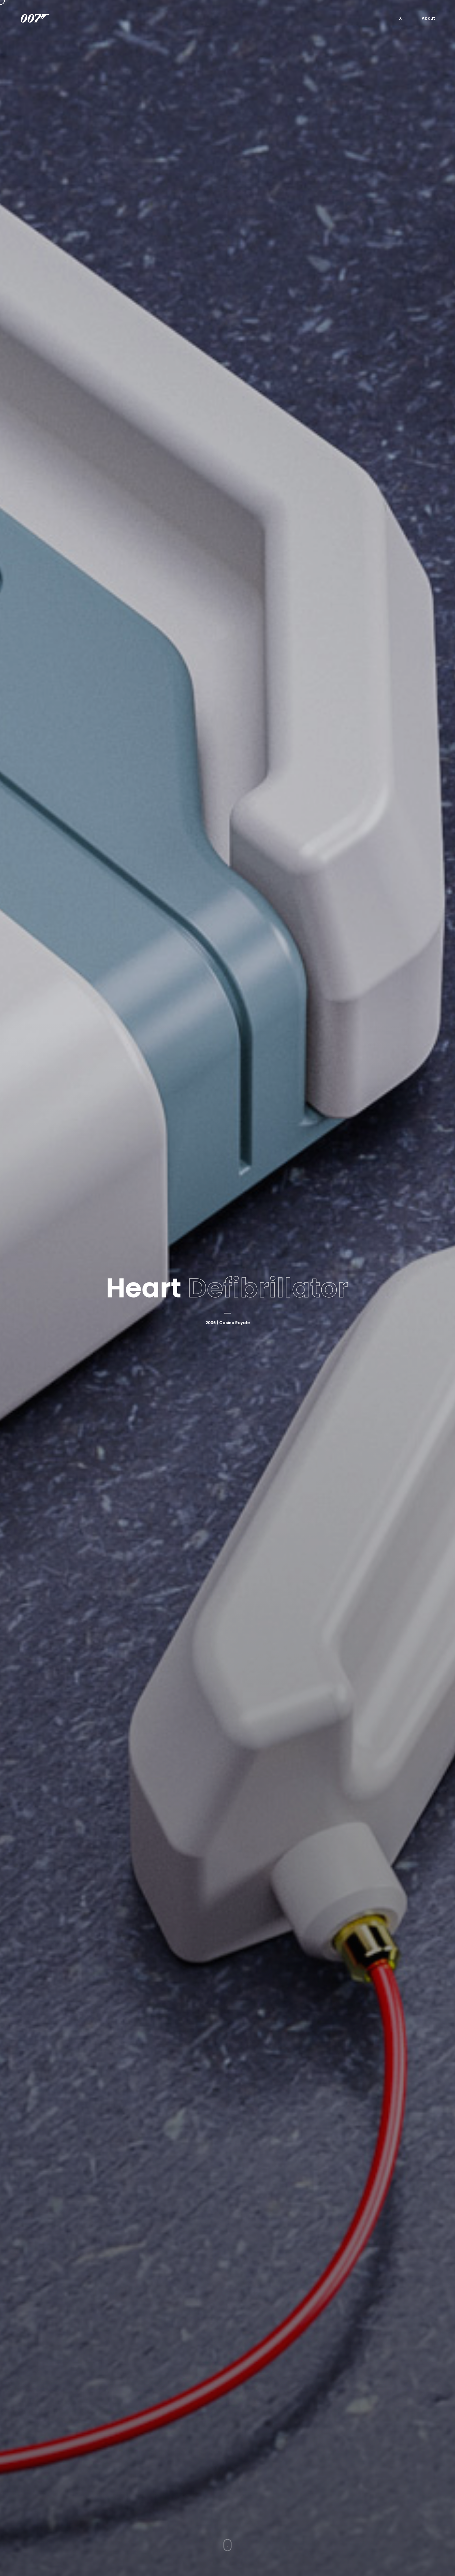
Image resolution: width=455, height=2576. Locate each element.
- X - (400, 18)
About (428, 18)
